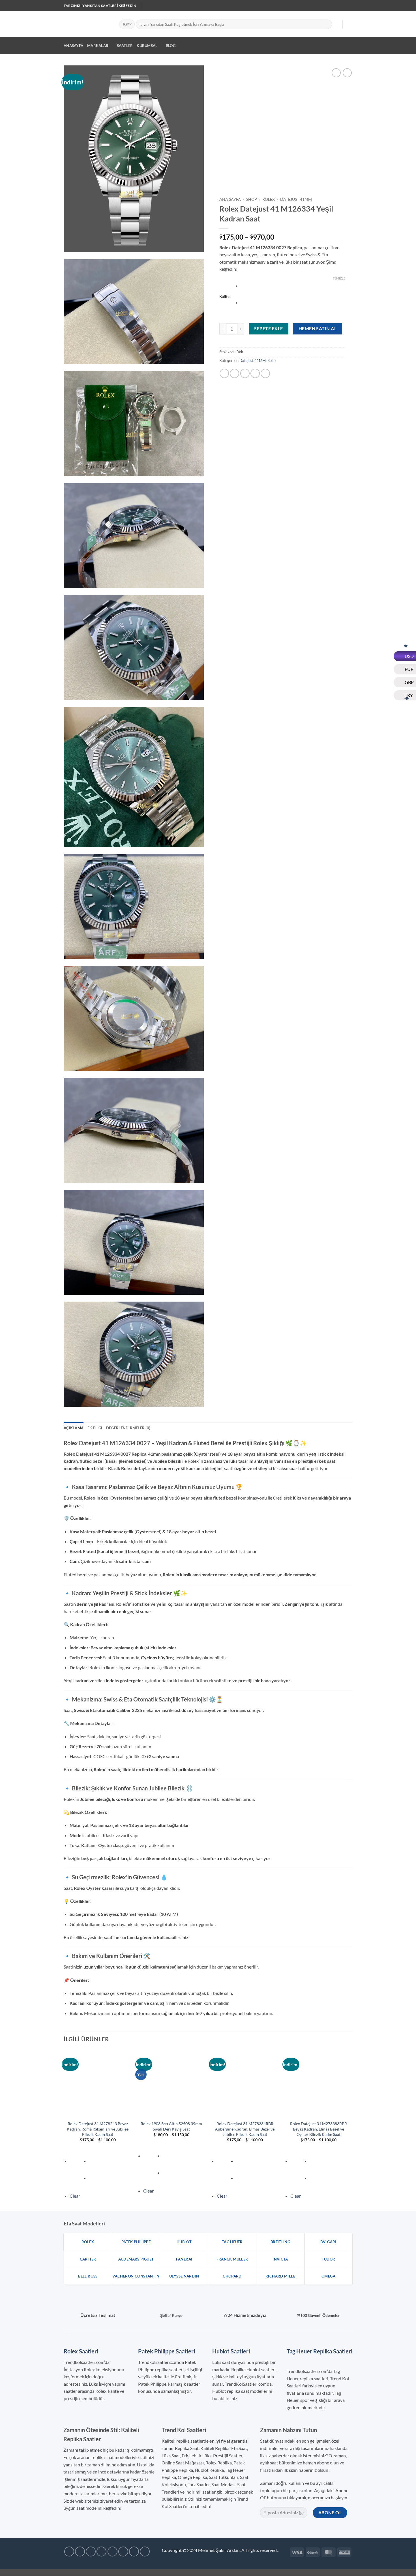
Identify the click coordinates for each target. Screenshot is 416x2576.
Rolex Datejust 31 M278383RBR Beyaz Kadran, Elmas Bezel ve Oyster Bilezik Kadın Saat (319, 2129)
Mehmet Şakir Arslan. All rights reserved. (238, 2550)
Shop (252, 199)
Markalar (98, 46)
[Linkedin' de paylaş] (265, 373)
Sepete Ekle (268, 329)
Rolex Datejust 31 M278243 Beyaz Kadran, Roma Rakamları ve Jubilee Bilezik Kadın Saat (98, 2129)
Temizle (339, 278)
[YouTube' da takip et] (345, 6)
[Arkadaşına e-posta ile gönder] (245, 373)
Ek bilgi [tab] (95, 1428)
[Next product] (336, 73)
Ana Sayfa (230, 199)
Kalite (224, 297)
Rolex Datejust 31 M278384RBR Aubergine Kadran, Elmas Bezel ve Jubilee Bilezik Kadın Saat (245, 2129)
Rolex (269, 199)
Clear (75, 2196)
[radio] (293, 287)
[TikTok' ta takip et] (318, 6)
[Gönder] (327, 24)
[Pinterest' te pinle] (255, 373)
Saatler (125, 46)
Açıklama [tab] (74, 1428)
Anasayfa (73, 46)
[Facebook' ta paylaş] (224, 373)
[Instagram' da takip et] (312, 6)
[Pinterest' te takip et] (339, 6)
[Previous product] (347, 73)
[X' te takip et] (323, 6)
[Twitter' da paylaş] (234, 373)
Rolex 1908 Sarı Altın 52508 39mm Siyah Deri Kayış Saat (171, 2126)
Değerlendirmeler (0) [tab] (128, 1428)
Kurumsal (147, 46)
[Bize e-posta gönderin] (329, 6)
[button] (335, 24)
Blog (171, 46)
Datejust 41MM (296, 199)
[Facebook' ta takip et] (307, 6)
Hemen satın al (318, 329)
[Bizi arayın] (334, 6)
